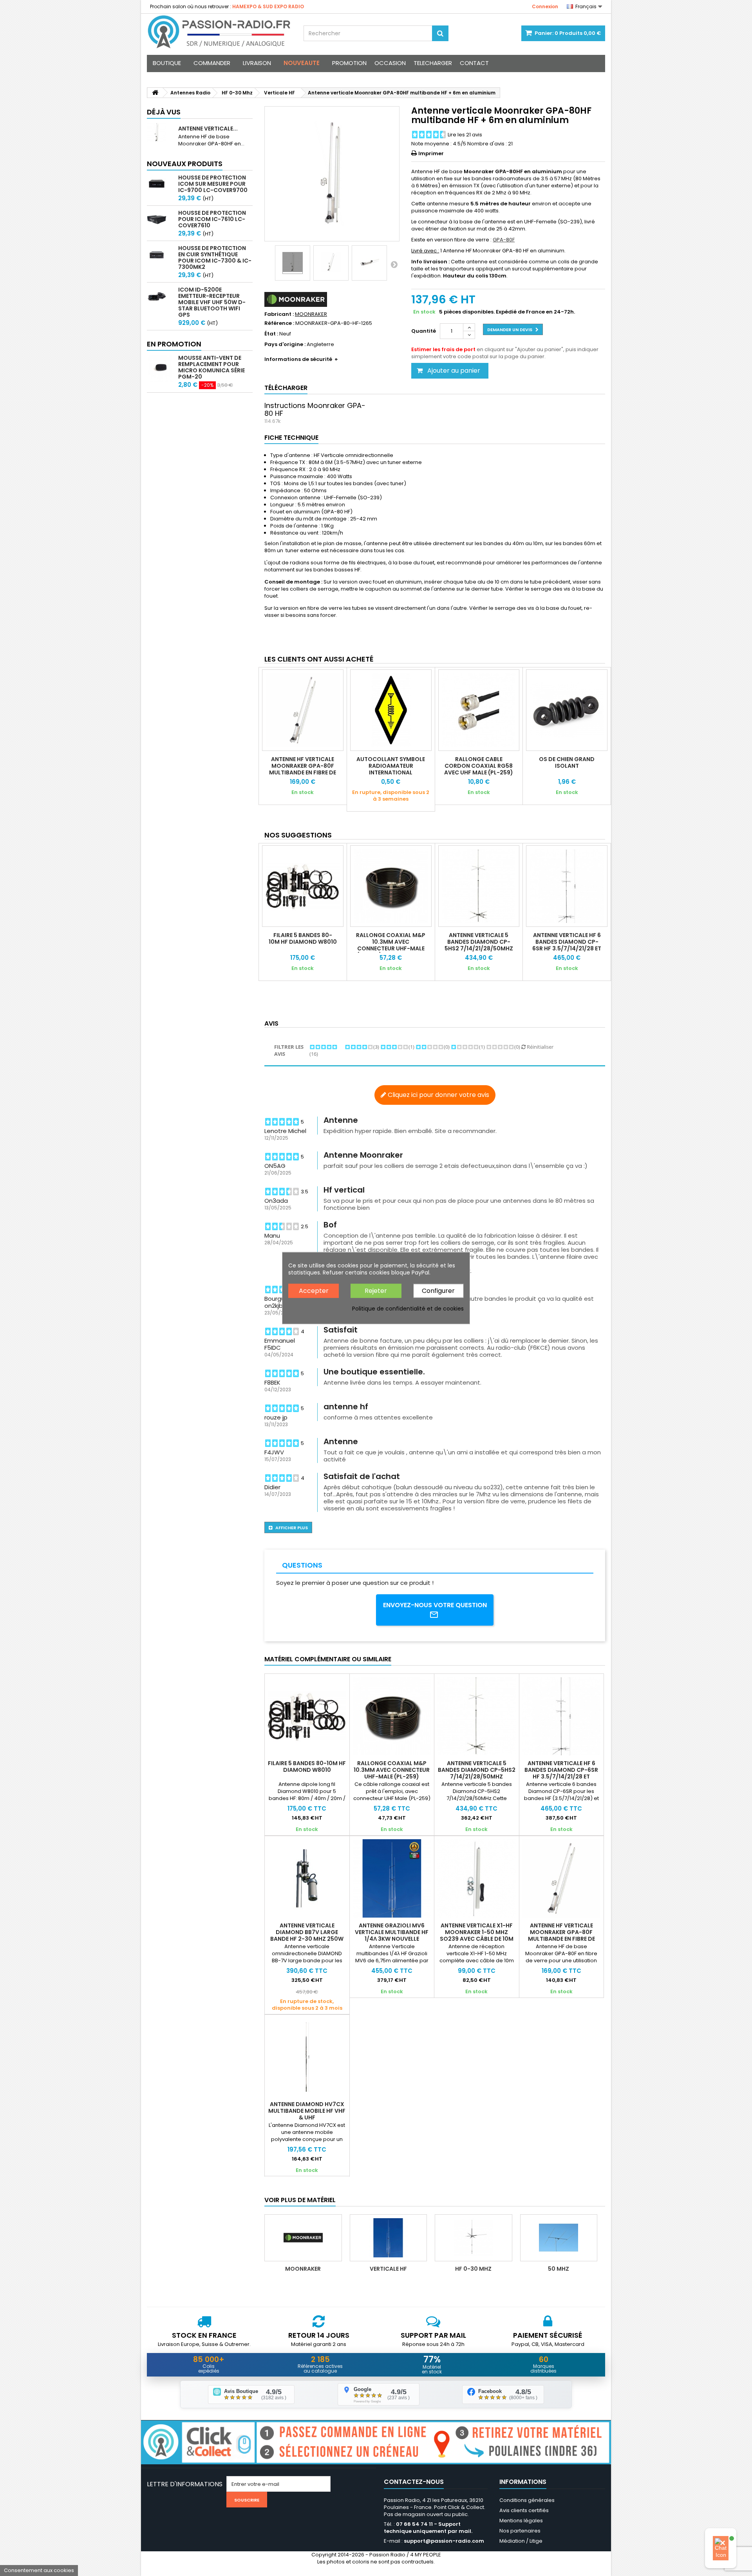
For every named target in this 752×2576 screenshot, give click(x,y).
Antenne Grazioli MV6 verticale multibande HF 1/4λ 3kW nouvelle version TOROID (392, 1935)
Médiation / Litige (521, 2541)
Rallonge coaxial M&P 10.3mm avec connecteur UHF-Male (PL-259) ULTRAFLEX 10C (391, 945)
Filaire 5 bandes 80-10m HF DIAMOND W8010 (303, 938)
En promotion (174, 344)
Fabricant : (279, 314)
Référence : (279, 323)
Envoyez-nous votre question (435, 1605)
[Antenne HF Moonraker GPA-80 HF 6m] (293, 263)
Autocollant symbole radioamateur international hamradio (391, 769)
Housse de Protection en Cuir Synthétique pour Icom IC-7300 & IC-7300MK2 (215, 257)
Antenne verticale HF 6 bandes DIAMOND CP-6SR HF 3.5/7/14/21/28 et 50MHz (567, 945)
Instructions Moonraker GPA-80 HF (315, 409)
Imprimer (431, 153)
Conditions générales (527, 2500)
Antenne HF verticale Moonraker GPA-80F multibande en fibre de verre (303, 769)
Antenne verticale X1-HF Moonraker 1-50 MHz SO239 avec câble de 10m (477, 1932)
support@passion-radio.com (444, 2541)
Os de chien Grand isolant (567, 762)
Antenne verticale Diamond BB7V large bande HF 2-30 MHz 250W (307, 1932)
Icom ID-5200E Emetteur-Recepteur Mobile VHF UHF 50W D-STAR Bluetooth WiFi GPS (212, 302)
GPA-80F (504, 240)
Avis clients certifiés (524, 2510)
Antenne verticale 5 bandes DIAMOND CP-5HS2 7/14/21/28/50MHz (479, 942)
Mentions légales (521, 2521)
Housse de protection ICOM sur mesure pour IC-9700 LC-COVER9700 (213, 184)
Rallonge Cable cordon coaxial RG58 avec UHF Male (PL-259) (479, 766)
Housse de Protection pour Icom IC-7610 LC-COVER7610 (212, 219)
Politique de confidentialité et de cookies (408, 1309)
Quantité (424, 331)
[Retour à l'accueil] (155, 93)
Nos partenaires (520, 2531)
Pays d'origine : (285, 344)
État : (271, 334)
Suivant (394, 264)
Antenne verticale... (208, 129)
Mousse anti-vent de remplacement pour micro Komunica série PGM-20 (211, 367)
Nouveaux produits (185, 164)
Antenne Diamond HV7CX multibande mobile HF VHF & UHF (307, 2111)
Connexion (545, 6)
